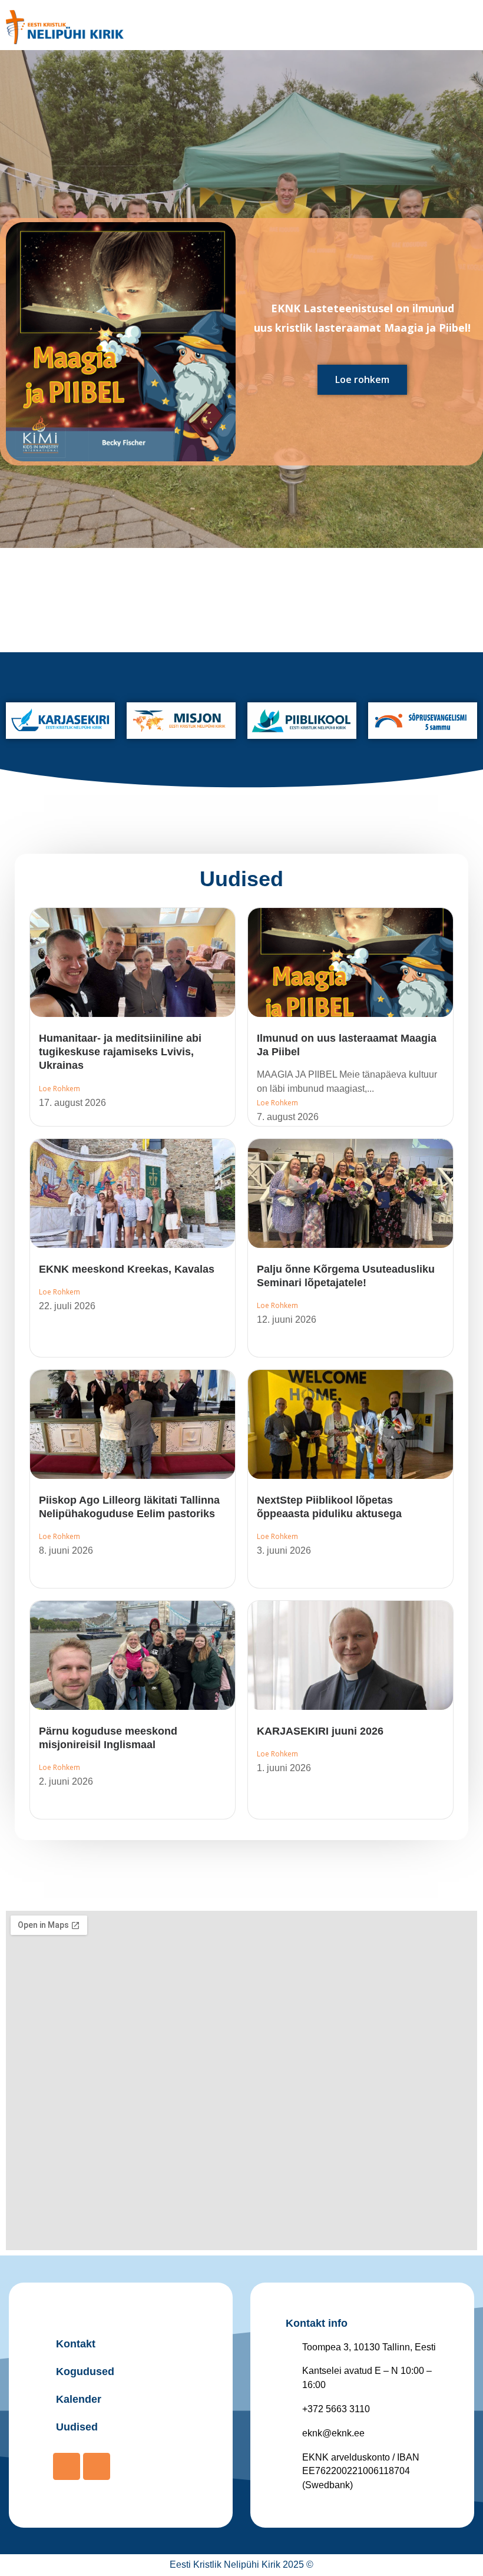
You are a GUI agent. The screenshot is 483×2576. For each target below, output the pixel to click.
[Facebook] (67, 2466)
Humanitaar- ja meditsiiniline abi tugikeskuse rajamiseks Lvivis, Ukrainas (120, 1052)
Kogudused (85, 2372)
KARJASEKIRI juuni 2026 (320, 1731)
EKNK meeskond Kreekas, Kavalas (127, 1269)
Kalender (79, 2399)
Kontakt (76, 2344)
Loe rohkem (362, 379)
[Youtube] (97, 2466)
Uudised (241, 879)
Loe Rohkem (59, 1089)
